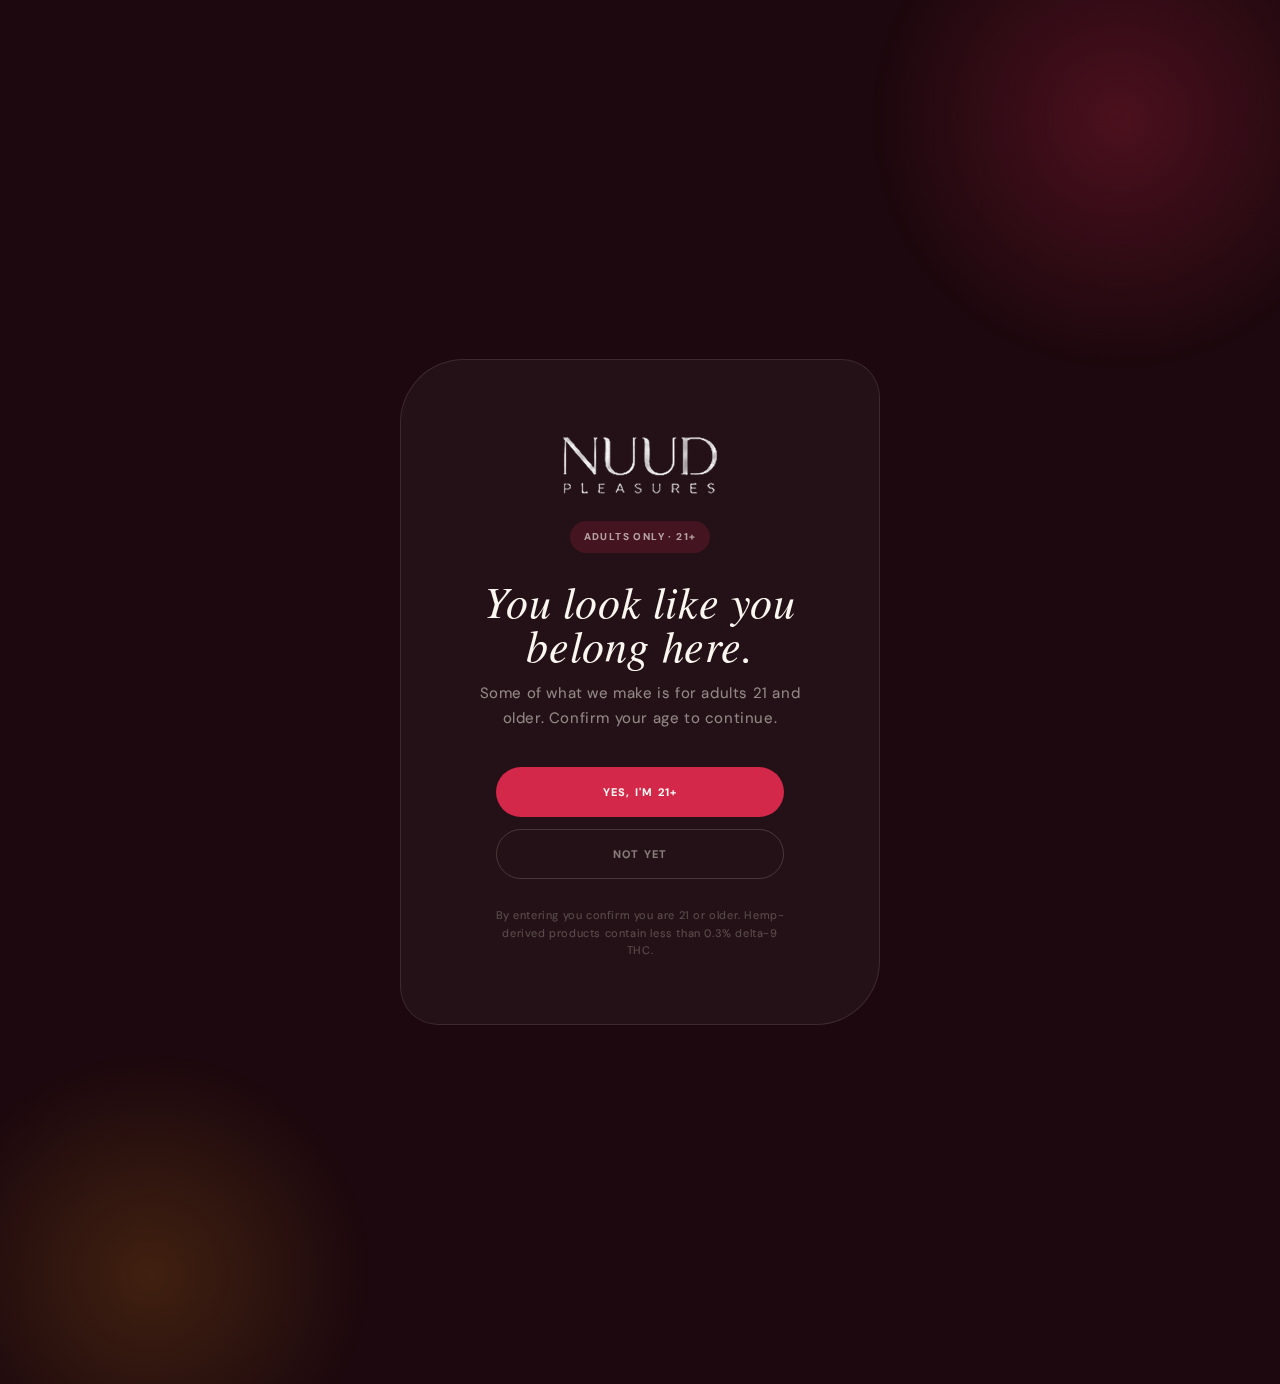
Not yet (640, 854)
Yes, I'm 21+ (640, 792)
